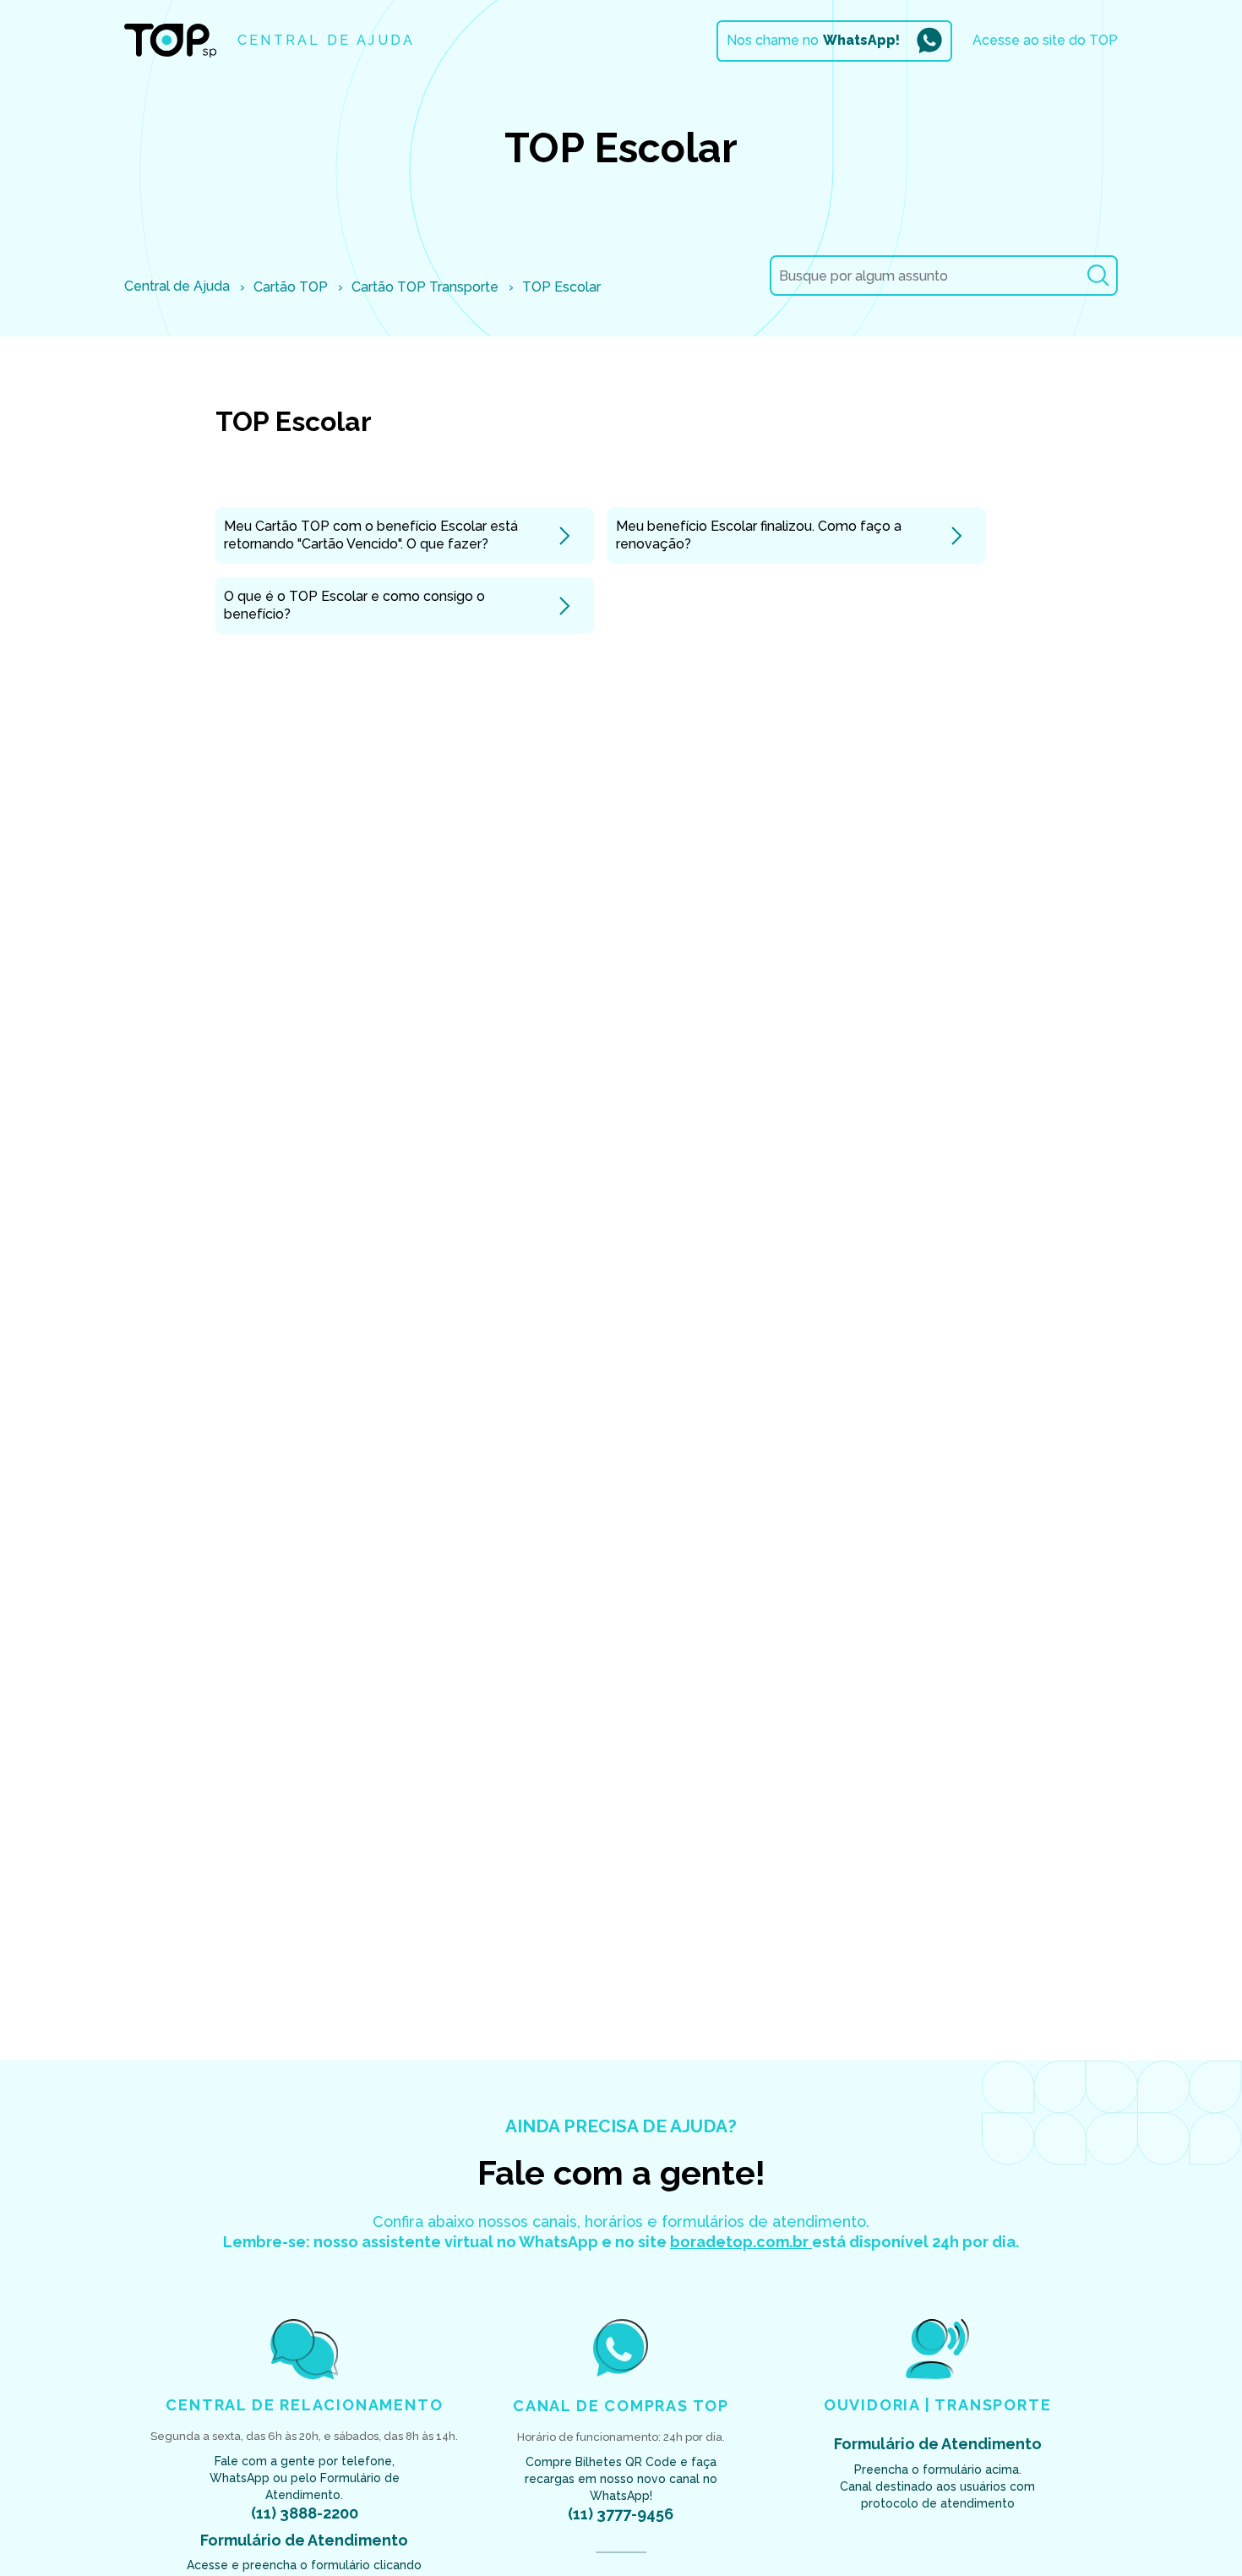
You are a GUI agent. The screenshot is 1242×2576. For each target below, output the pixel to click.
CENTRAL (326, 40)
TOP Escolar (561, 287)
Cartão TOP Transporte (425, 287)
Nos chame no (813, 40)
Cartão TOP (291, 287)
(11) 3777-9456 (621, 2514)
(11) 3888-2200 (305, 2513)
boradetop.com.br (741, 2242)
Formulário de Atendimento (304, 2540)
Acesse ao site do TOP (1045, 40)
